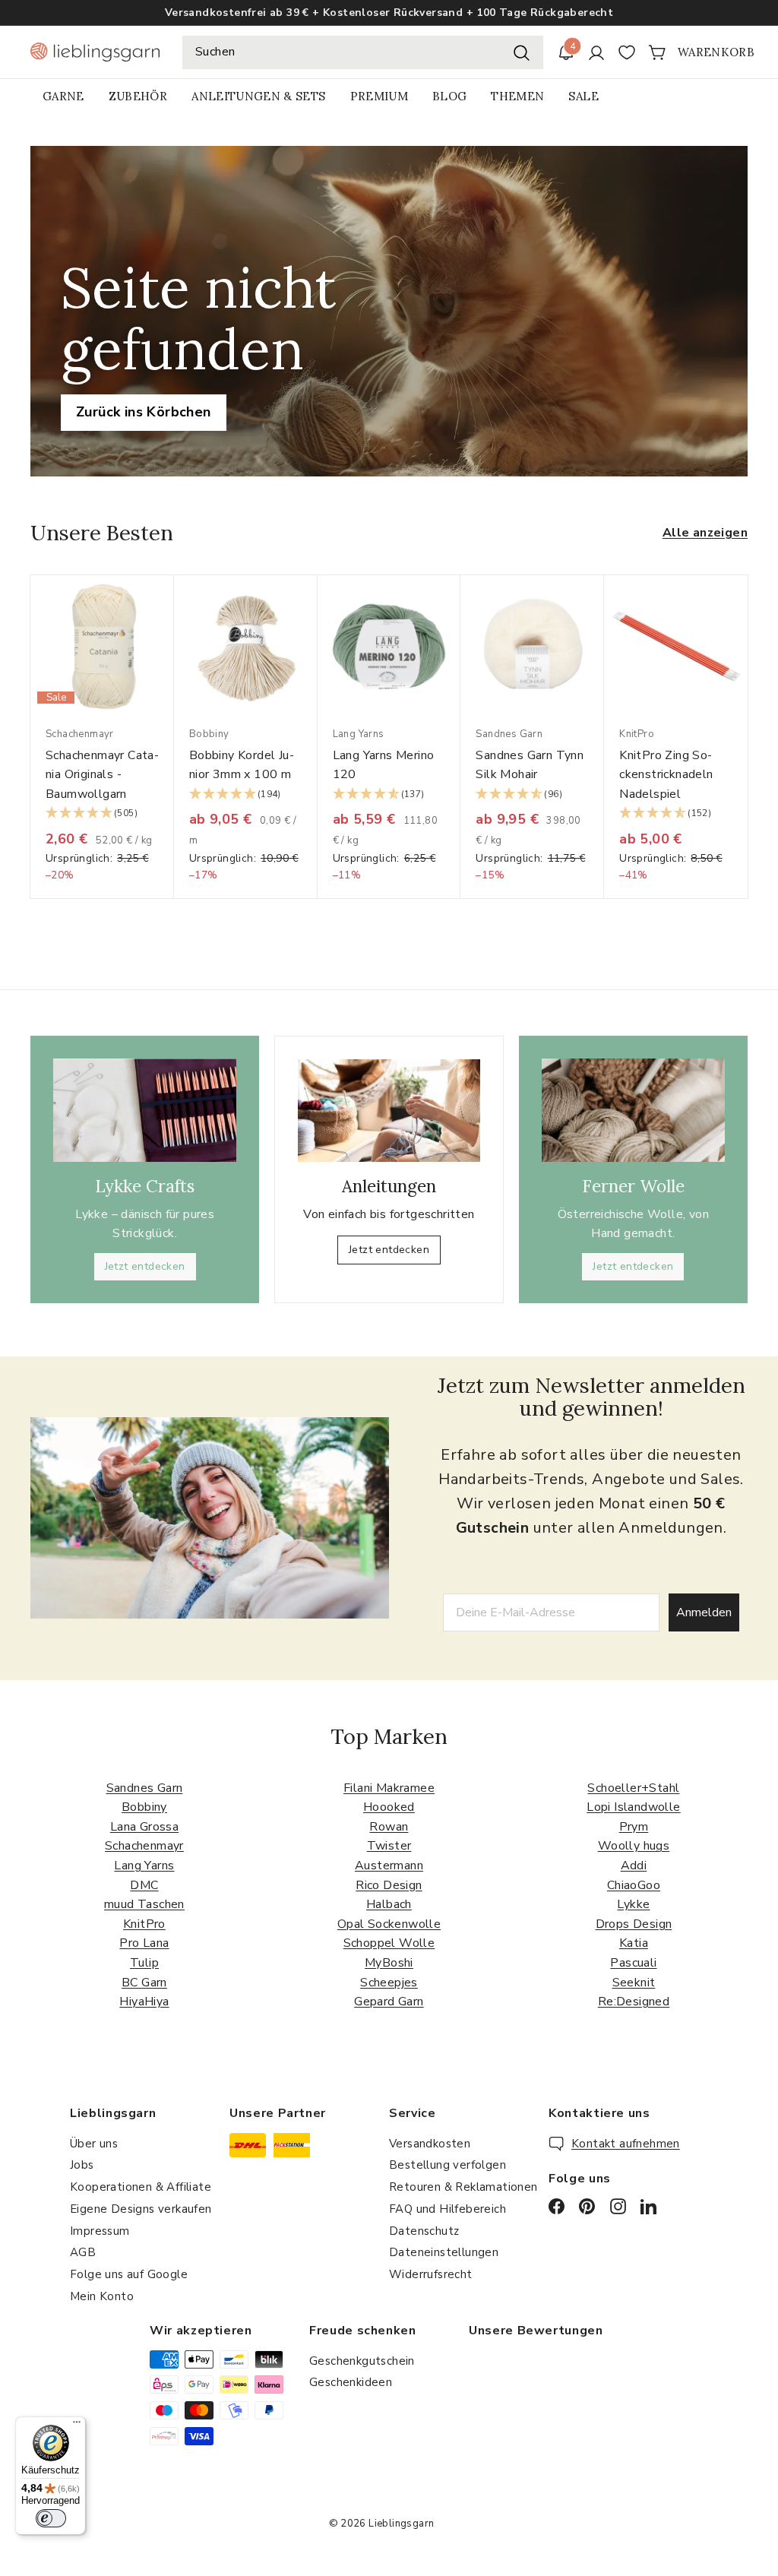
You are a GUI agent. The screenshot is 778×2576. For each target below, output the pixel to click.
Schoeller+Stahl (633, 1788)
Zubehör (138, 96)
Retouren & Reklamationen (463, 2187)
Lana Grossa (144, 1827)
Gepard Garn (389, 2002)
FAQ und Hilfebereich (448, 2209)
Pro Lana (144, 1943)
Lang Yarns (144, 1866)
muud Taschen (144, 1904)
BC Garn (144, 1983)
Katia (634, 1943)
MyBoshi (389, 1963)
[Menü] (77, 2426)
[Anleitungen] (389, 1111)
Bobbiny (144, 1807)
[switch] (51, 2518)
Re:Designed (634, 2002)
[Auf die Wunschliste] (168, 617)
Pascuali (633, 1963)
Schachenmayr (144, 1846)
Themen (517, 96)
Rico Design (389, 1885)
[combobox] (363, 52)
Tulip (144, 1963)
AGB (83, 2252)
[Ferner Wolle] (633, 1110)
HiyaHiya (144, 2002)
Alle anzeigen (705, 533)
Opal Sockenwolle (389, 1924)
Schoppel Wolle (389, 1943)
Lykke (633, 1904)
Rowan (389, 1827)
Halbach (389, 1904)
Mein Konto (102, 2296)
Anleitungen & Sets (258, 96)
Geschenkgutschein (362, 2361)
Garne (63, 96)
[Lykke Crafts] (145, 1110)
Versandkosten (430, 2144)
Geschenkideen (351, 2382)
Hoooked (389, 1807)
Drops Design (634, 1924)
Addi (634, 1866)
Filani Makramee (389, 1788)
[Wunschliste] (627, 52)
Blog (449, 96)
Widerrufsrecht (431, 2274)
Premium (379, 96)
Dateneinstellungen (444, 2252)
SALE (583, 96)
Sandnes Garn (145, 1788)
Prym (634, 1827)
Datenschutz (424, 2231)
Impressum (100, 2231)
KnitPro (144, 1924)
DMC (144, 1885)
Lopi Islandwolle (633, 1807)
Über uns (94, 2144)
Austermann (389, 1866)
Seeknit (634, 1983)
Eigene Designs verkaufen (141, 2209)
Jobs (82, 2165)
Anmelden (704, 1612)
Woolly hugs (634, 1846)
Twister (389, 1846)
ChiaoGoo (634, 1885)
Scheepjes (389, 1983)
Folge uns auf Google (129, 2274)
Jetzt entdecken (145, 1266)
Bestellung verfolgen (448, 2165)
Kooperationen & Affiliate (141, 2187)
